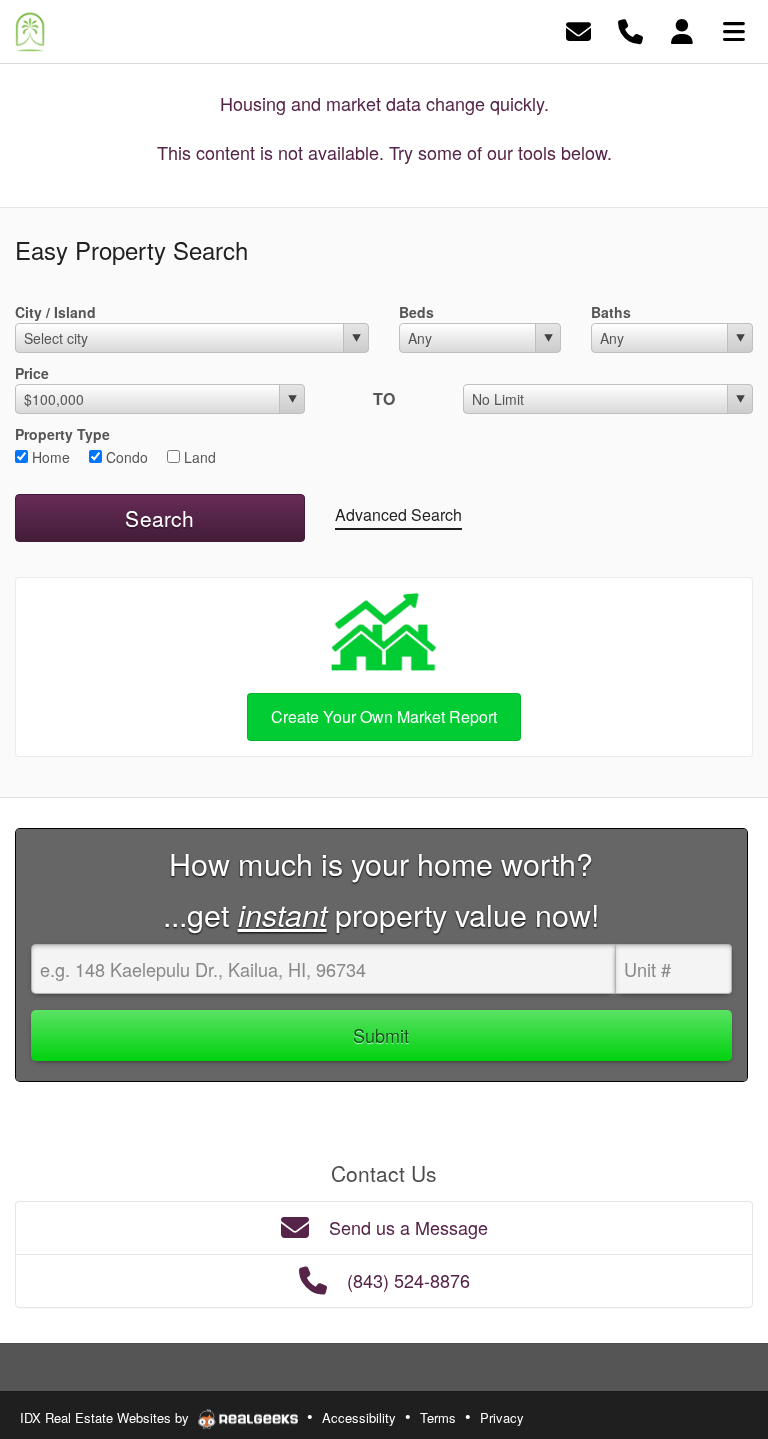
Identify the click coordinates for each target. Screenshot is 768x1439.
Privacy (502, 1417)
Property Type (62, 434)
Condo (125, 457)
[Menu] (734, 29)
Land (198, 457)
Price (32, 373)
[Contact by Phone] (630, 29)
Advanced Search (398, 514)
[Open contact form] (578, 29)
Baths (611, 312)
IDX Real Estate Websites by (106, 1417)
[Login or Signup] (682, 29)
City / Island (55, 312)
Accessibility (359, 1417)
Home (49, 457)
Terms (438, 1417)
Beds (416, 312)
